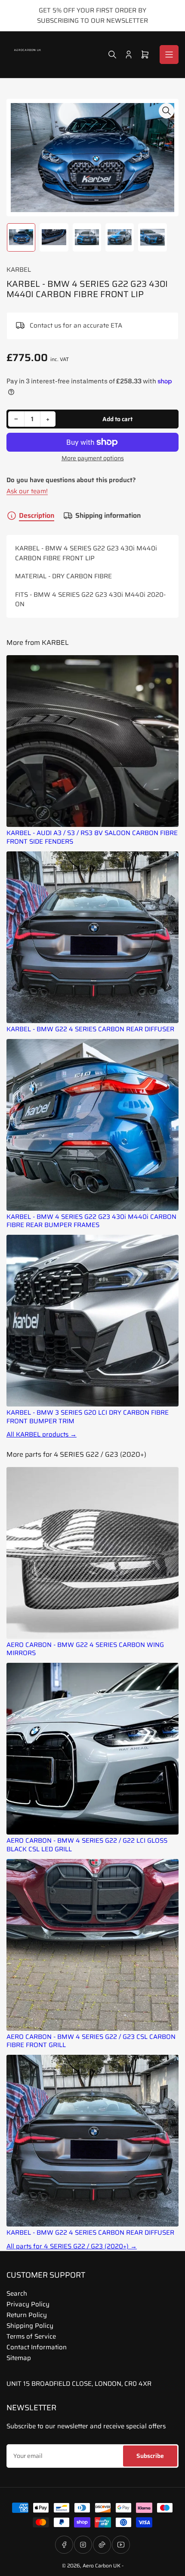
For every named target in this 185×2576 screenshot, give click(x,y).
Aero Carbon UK (102, 2565)
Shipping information (108, 516)
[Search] (112, 55)
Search (17, 2293)
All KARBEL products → (42, 1435)
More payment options (93, 458)
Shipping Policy (30, 2326)
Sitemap (19, 2358)
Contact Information (37, 2347)
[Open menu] (169, 55)
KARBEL (19, 270)
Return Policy (27, 2315)
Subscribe (150, 2456)
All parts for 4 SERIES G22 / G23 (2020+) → (72, 2246)
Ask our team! (27, 491)
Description (37, 516)
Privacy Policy (28, 2304)
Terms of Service (31, 2336)
